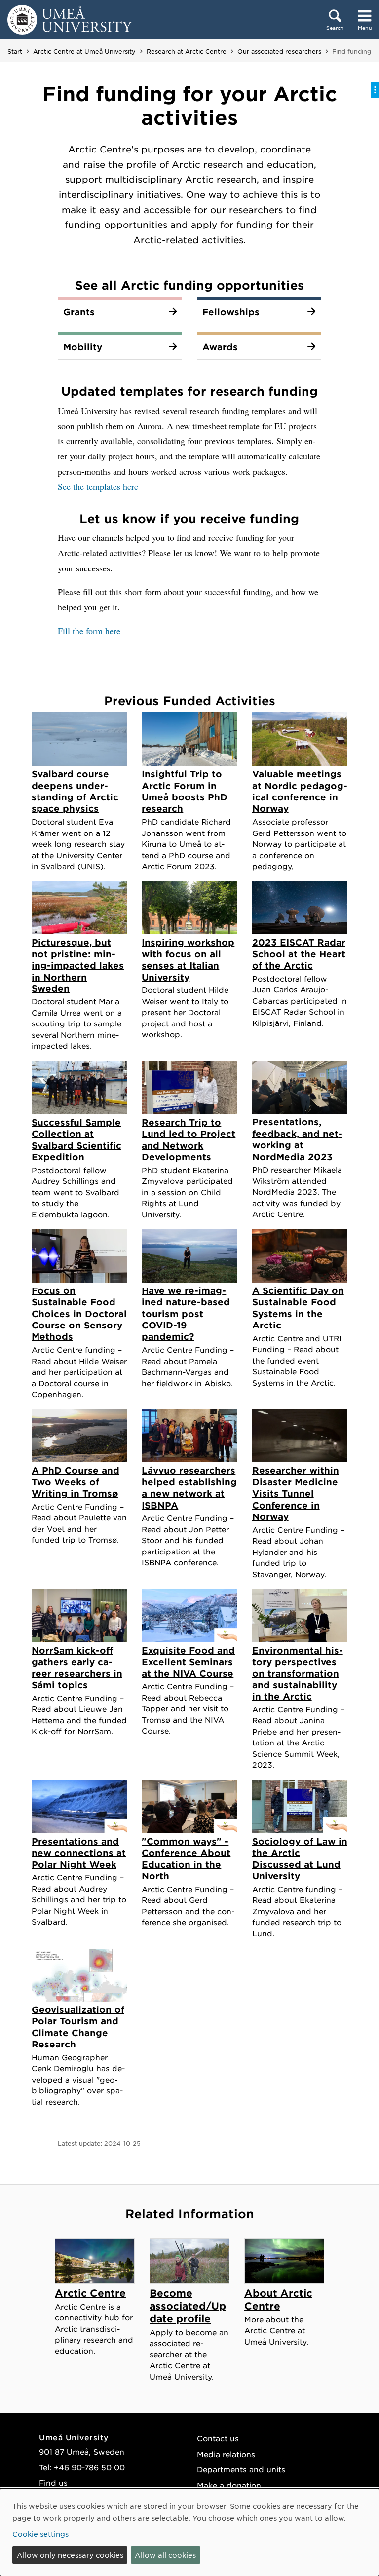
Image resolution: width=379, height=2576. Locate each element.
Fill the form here (89, 631)
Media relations (226, 2454)
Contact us (218, 2438)
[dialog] (189, 2532)
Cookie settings (40, 2534)
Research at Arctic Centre (187, 51)
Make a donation (229, 2485)
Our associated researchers (279, 51)
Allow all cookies (165, 2555)
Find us (53, 2482)
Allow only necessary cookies (70, 2555)
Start (15, 51)
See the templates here (98, 486)
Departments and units (241, 2469)
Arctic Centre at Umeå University (84, 51)
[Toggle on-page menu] (375, 90)
